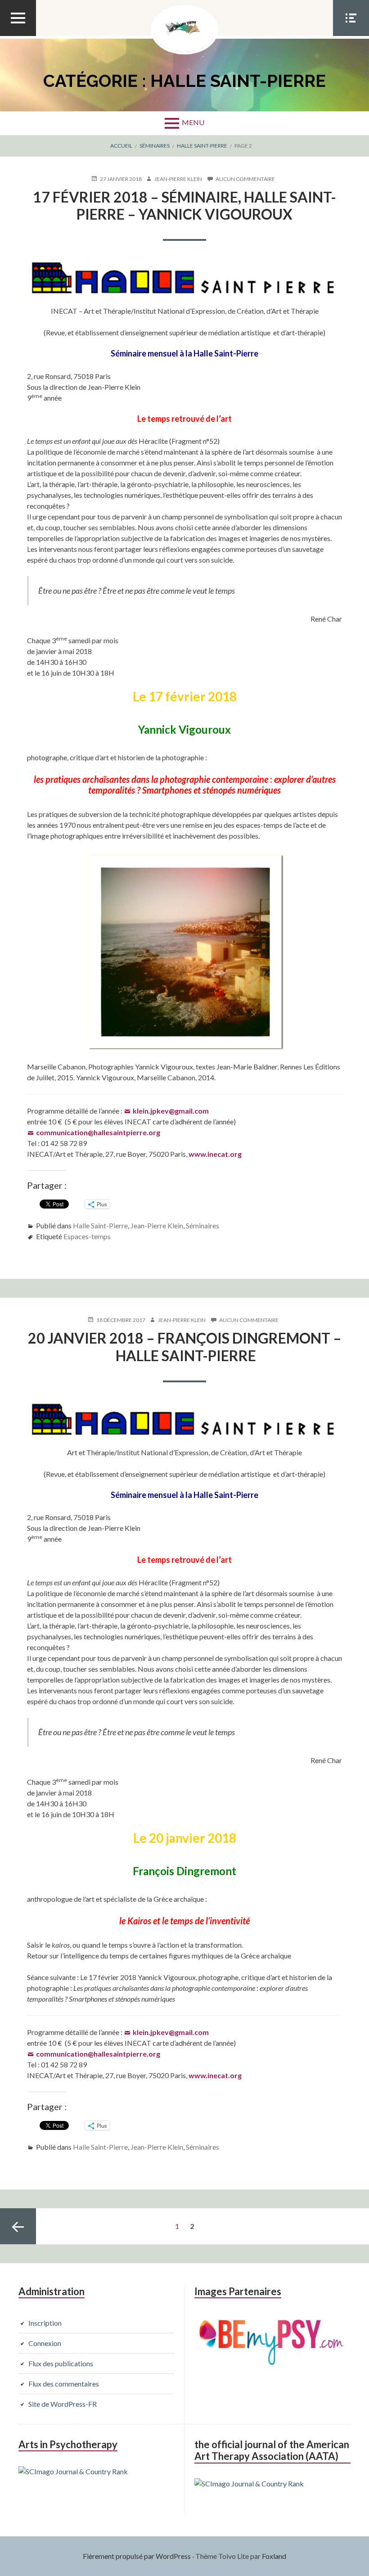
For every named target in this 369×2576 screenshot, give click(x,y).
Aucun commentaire (245, 179)
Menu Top (18, 36)
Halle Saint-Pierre (100, 1225)
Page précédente (18, 2226)
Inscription (45, 2323)
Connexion (45, 2343)
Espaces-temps (87, 1236)
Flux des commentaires (64, 2384)
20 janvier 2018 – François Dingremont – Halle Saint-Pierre (185, 1347)
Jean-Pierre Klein (157, 1225)
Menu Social (351, 36)
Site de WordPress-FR (63, 2404)
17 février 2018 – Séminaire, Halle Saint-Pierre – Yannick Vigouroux (184, 205)
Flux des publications (61, 2363)
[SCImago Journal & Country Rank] (73, 2471)
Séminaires (202, 1225)
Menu (193, 122)
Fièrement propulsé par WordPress (137, 2556)
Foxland (274, 2556)
